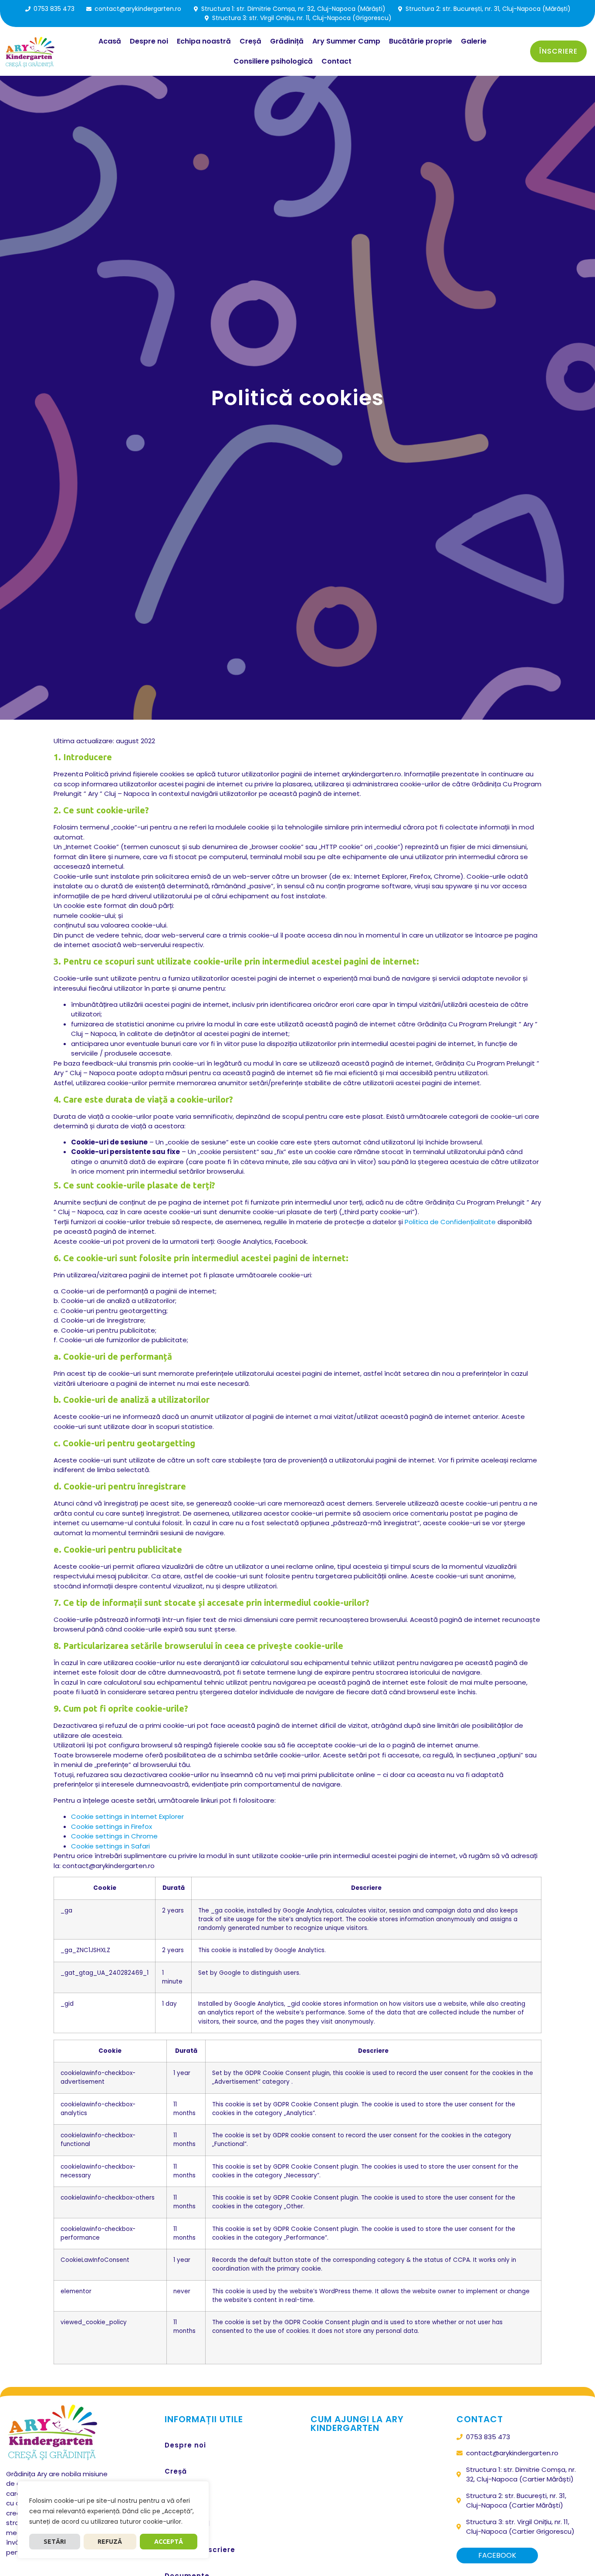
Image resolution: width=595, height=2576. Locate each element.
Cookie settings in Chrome (114, 1836)
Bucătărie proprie (421, 41)
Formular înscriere (200, 2550)
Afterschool (187, 2524)
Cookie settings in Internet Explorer (127, 1816)
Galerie (474, 41)
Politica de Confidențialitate (450, 1222)
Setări (55, 2542)
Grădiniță (287, 41)
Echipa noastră (204, 41)
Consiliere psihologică (273, 61)
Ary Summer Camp (346, 41)
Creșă (250, 41)
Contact (336, 61)
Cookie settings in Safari (110, 1846)
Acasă (110, 41)
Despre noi (149, 41)
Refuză (110, 2542)
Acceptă (169, 2542)
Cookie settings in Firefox (112, 1826)
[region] (113, 2520)
